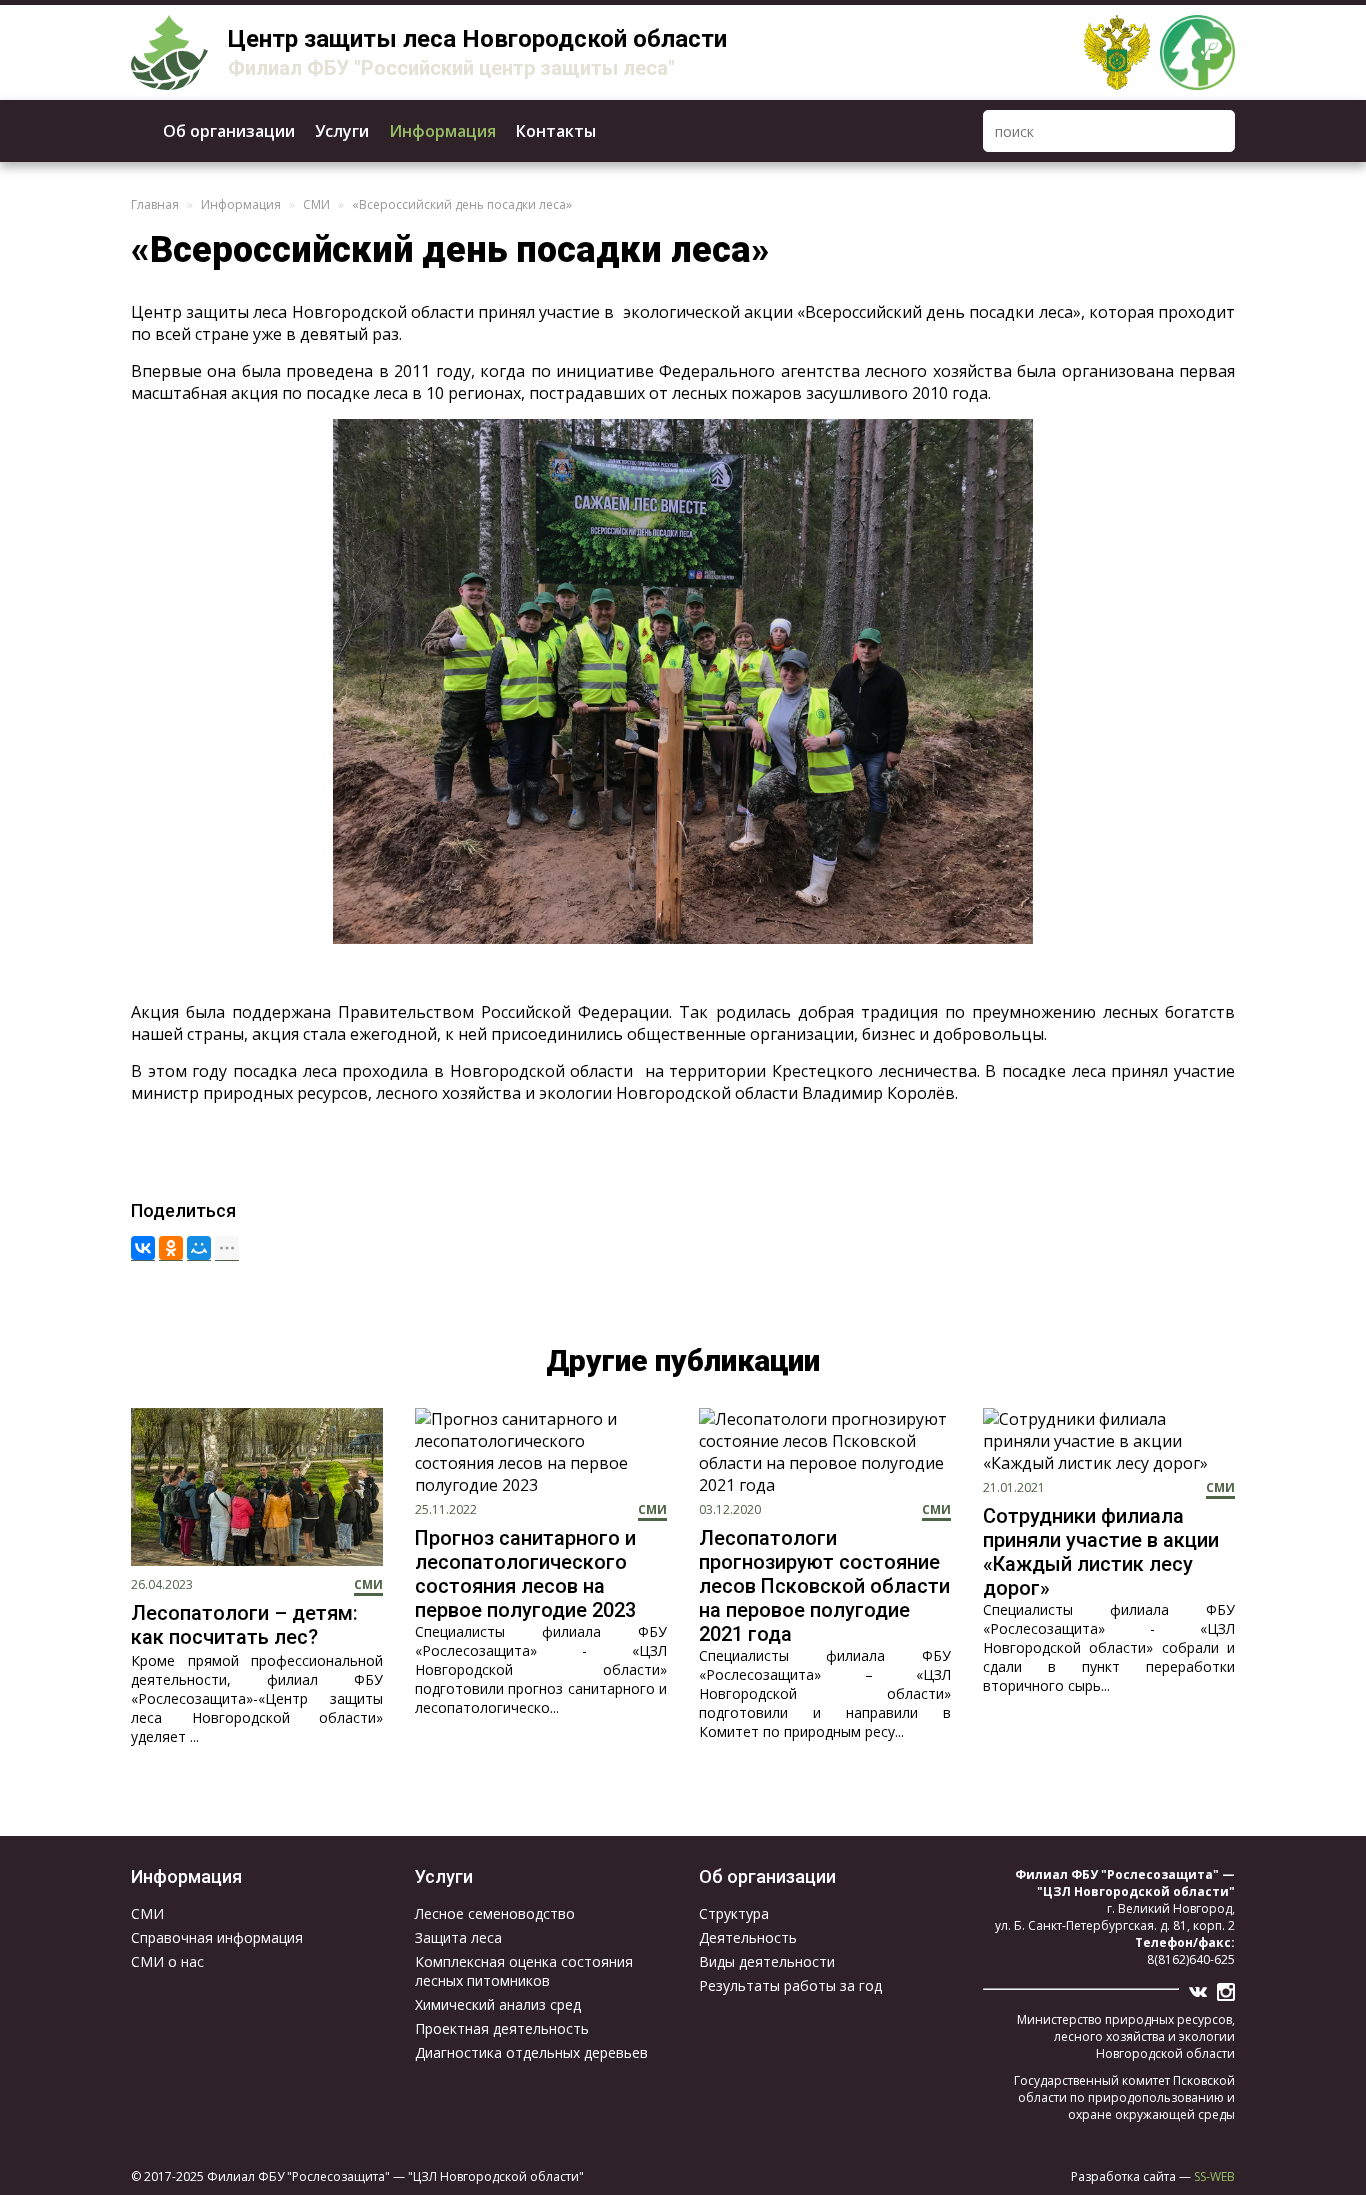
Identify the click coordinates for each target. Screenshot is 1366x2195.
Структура (734, 1913)
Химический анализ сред (498, 2004)
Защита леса (458, 1937)
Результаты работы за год (790, 1985)
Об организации (229, 131)
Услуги (342, 131)
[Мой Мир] (199, 1248)
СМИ (316, 204)
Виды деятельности (767, 1961)
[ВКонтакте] (143, 1248)
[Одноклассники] (171, 1248)
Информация (442, 131)
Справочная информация (217, 1937)
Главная (155, 204)
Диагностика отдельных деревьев (531, 2052)
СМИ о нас (167, 1961)
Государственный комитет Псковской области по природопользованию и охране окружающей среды (1124, 2097)
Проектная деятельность (502, 2028)
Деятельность (748, 1937)
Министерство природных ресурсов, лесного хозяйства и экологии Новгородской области (1126, 2036)
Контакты (556, 131)
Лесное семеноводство (495, 1913)
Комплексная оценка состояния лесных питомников (524, 1971)
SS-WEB (1214, 2176)
